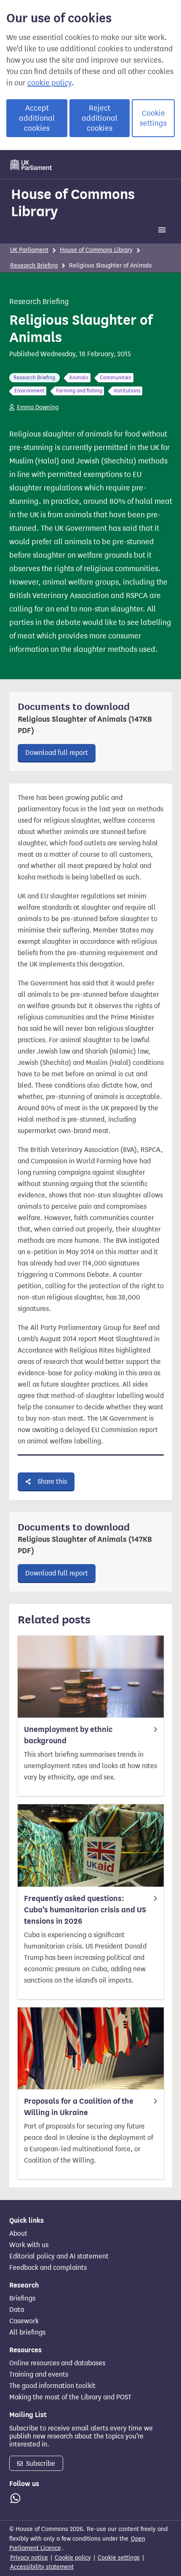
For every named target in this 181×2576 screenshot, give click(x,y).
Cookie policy (73, 2558)
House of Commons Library (73, 203)
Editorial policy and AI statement (59, 2256)
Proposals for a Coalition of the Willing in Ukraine (79, 2107)
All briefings (27, 2332)
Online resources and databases (57, 2363)
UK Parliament (29, 250)
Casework (24, 2321)
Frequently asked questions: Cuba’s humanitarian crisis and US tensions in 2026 (85, 1910)
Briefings (22, 2298)
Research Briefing (34, 266)
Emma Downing (38, 407)
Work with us (29, 2245)
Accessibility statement (42, 2567)
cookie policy (49, 83)
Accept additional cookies (37, 118)
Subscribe (40, 2463)
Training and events (39, 2375)
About (18, 2234)
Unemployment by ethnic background (68, 1735)
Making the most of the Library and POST (70, 2397)
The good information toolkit (52, 2386)
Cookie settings (153, 118)
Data (17, 2310)
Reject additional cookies (100, 118)
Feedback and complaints (48, 2268)
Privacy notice (29, 2558)
